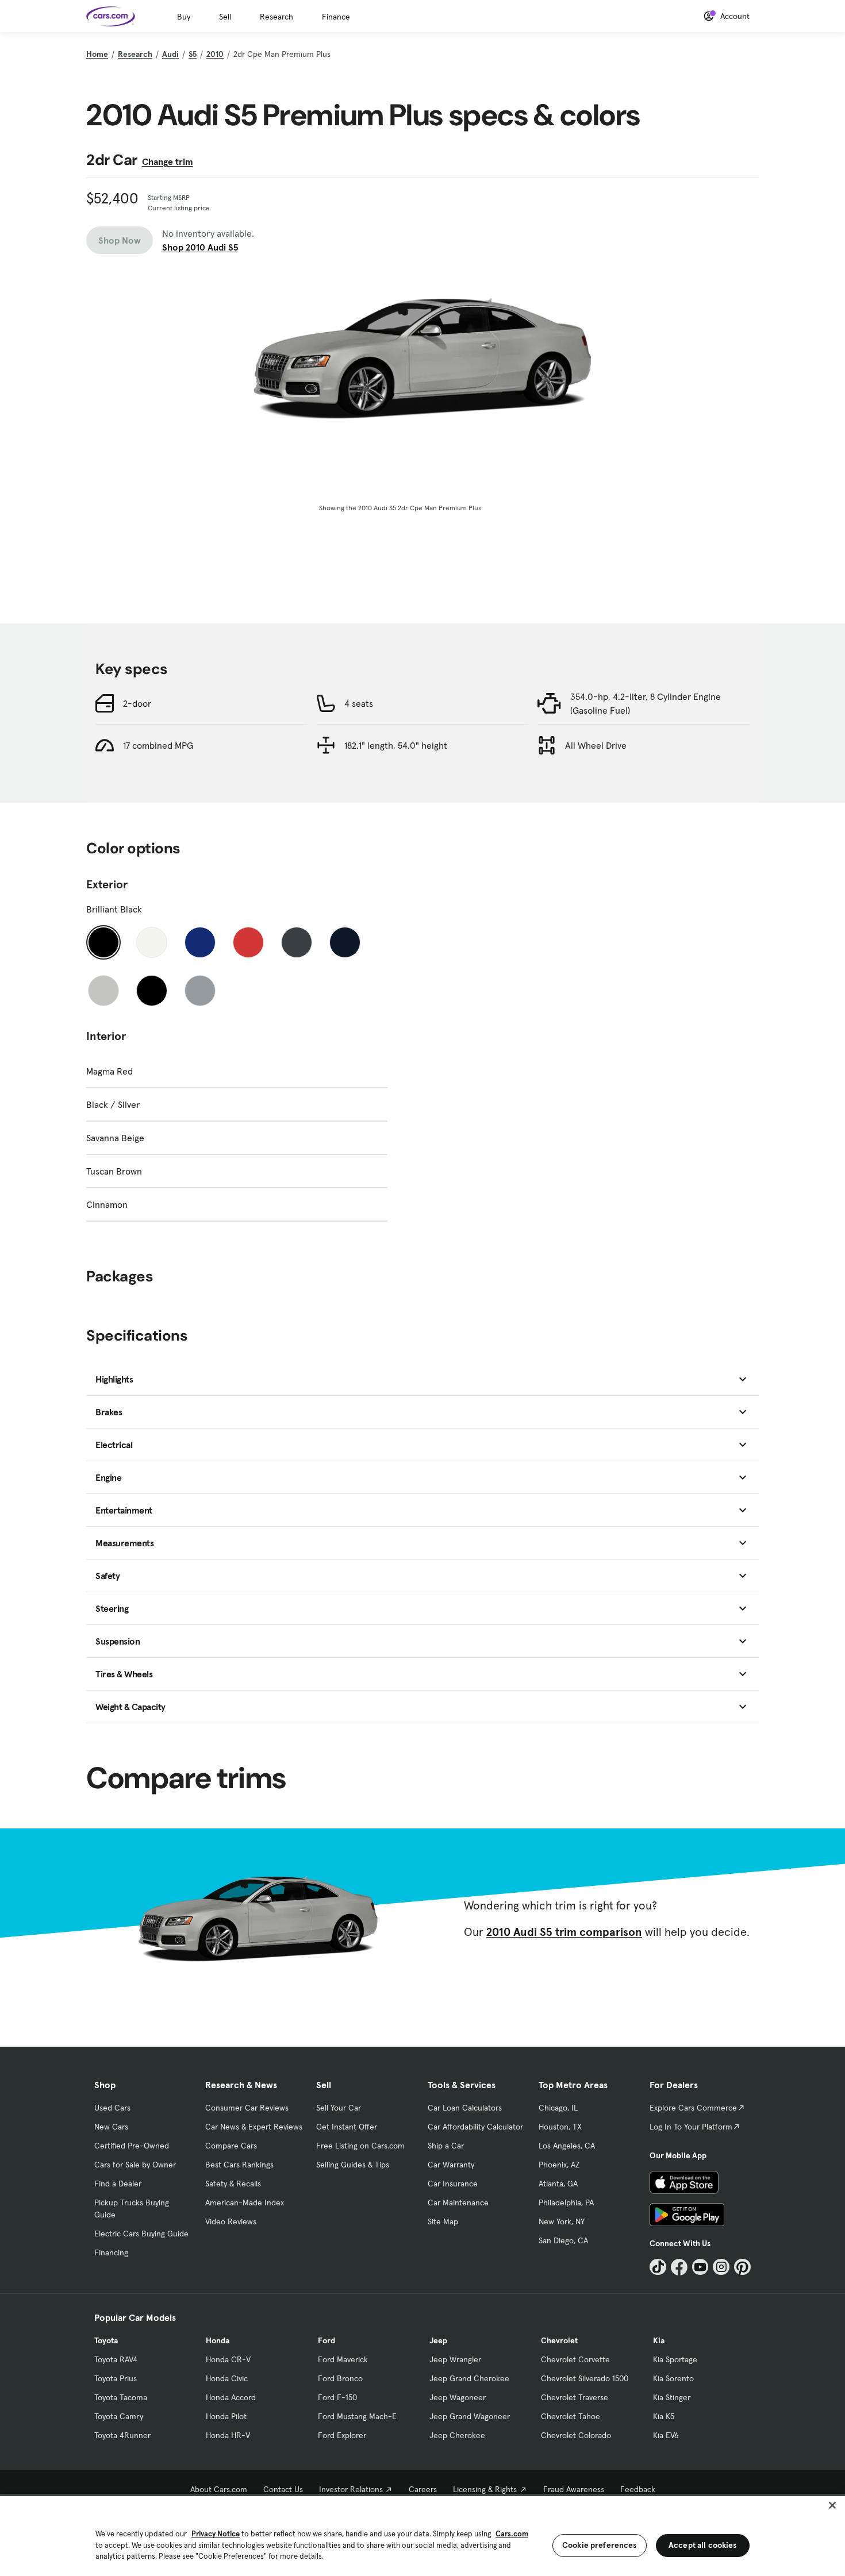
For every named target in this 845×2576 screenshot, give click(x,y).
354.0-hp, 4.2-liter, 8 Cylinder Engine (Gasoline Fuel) (646, 703)
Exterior (107, 884)
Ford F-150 (337, 2397)
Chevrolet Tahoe (571, 2416)
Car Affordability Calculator (475, 2127)
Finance (336, 17)
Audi (170, 54)
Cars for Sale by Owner (135, 2165)
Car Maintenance (458, 2203)
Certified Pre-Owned (132, 2146)
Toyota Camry (119, 2416)
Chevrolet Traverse (575, 2397)
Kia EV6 (666, 2435)
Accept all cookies (703, 2545)
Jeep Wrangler (455, 2359)
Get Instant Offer (347, 2127)
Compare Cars (231, 2146)
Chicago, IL (558, 2108)
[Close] (832, 2505)
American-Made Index (245, 2203)
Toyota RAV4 (116, 2359)
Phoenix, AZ (559, 2165)
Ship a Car (446, 2146)
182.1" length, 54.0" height (396, 745)
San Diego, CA (563, 2240)
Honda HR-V (228, 2435)
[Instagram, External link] (721, 2267)
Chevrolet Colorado (576, 2435)
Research (276, 17)
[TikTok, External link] (658, 2267)
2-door (137, 703)
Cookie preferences (600, 2545)
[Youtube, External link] (700, 2267)
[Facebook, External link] (679, 2267)
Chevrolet (559, 2340)
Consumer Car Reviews (247, 2108)
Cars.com (512, 2534)
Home (97, 54)
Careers (423, 2489)
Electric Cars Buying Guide (141, 2234)
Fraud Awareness (574, 2489)
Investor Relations (351, 2489)
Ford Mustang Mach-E (357, 2416)
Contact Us (283, 2489)
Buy (184, 17)
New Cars (111, 2127)
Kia (659, 2340)
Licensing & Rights (485, 2489)
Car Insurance (453, 2184)
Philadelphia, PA (566, 2203)
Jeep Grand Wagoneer (470, 2416)
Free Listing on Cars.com (360, 2146)
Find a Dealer (118, 2184)
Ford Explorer (342, 2435)
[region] (422, 2535)
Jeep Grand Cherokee (469, 2378)
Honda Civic (227, 2378)
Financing (111, 2252)
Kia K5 (664, 2416)
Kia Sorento (673, 2378)
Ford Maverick (343, 2359)
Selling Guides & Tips (353, 2165)
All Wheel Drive (596, 745)
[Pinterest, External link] (742, 2267)
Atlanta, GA (558, 2184)
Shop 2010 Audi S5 (200, 247)
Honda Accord (231, 2397)
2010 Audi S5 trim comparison (564, 1932)
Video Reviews (231, 2221)
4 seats (359, 703)
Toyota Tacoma (121, 2397)
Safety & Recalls (233, 2184)
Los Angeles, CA (567, 2146)
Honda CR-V (228, 2359)
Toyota (106, 2340)
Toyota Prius (116, 2378)
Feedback (638, 2489)
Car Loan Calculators (465, 2108)
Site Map (443, 2221)
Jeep (438, 2340)
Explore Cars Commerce (693, 2108)
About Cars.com (219, 2489)
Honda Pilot (226, 2416)
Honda (218, 2340)
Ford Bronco (340, 2378)
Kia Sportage (675, 2359)
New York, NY (562, 2221)
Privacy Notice (216, 2534)
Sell (225, 17)
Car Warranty (451, 2165)
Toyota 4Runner (122, 2435)
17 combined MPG (158, 745)
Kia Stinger (672, 2397)
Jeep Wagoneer (458, 2397)
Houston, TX (560, 2127)
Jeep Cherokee (457, 2435)
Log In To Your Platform (691, 2127)
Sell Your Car (339, 2108)
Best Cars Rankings (239, 2165)
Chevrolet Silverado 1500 (585, 2378)
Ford (327, 2340)
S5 (193, 54)
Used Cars (112, 2108)
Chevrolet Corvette (575, 2359)
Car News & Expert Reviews (254, 2127)
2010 (215, 54)
